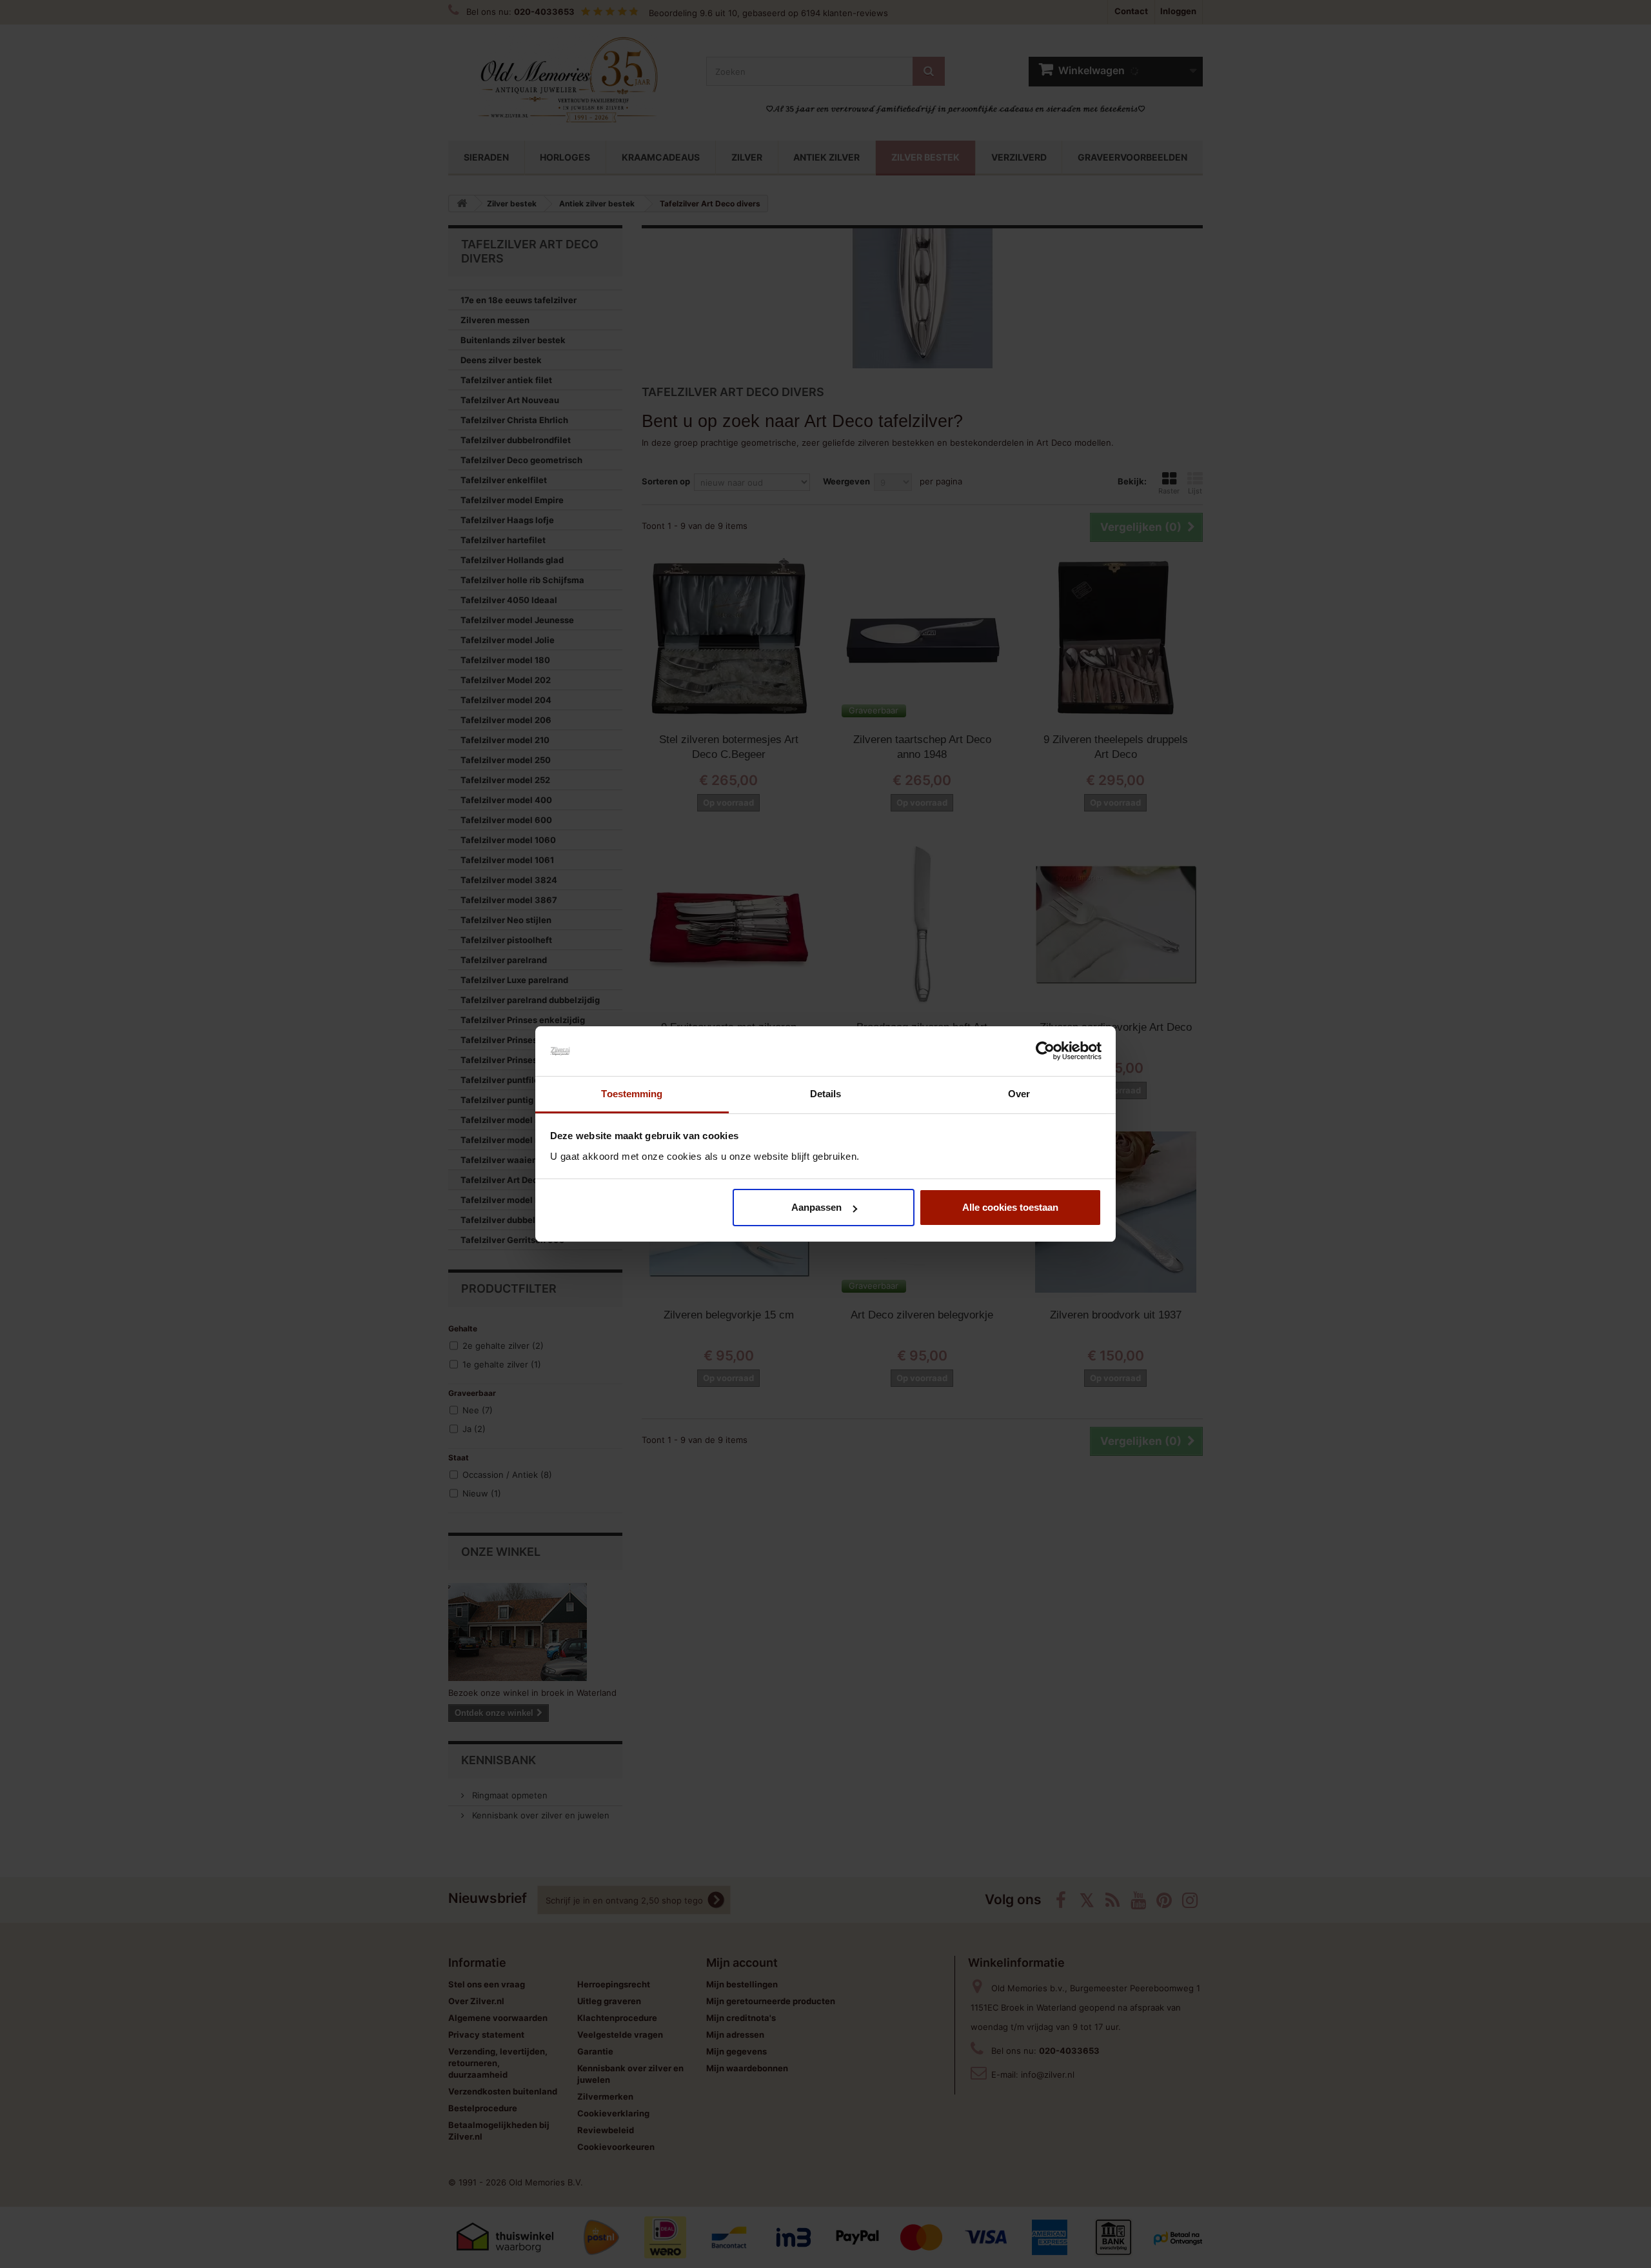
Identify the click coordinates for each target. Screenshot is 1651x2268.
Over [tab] (1019, 1094)
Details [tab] (826, 1094)
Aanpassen (816, 1207)
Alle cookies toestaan (1010, 1207)
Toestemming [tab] (632, 1094)
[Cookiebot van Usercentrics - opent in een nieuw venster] (1045, 1051)
